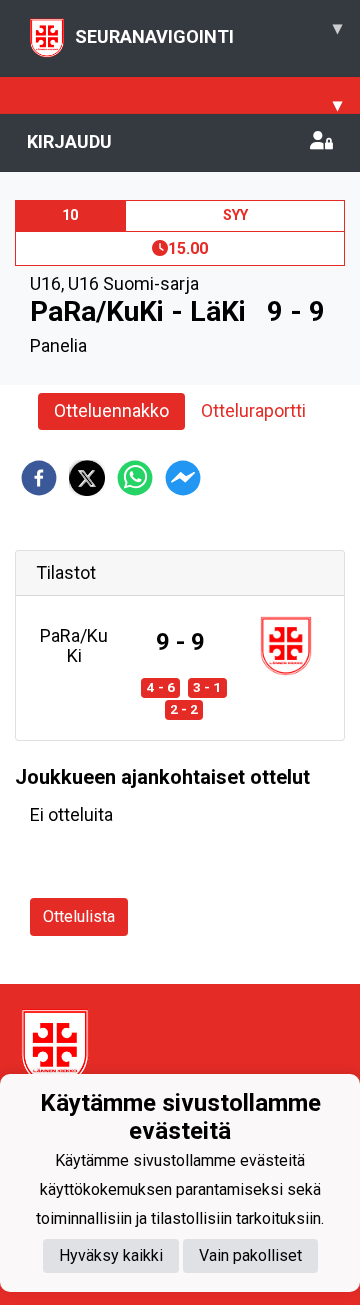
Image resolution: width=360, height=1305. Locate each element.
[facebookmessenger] (183, 478)
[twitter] (87, 478)
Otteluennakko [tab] (111, 410)
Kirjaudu (69, 141)
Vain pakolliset (250, 1255)
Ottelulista (79, 916)
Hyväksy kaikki (111, 1255)
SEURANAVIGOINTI (208, 32)
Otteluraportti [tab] (253, 410)
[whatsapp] (135, 478)
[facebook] (39, 478)
